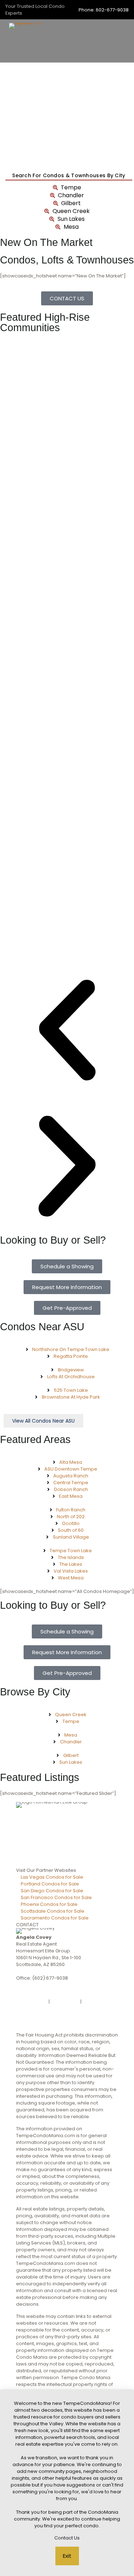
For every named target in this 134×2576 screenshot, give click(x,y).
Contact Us (67, 2538)
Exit (67, 2556)
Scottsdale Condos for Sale (53, 1911)
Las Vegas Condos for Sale (52, 1877)
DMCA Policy (65, 2002)
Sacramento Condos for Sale (55, 1918)
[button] (67, 1031)
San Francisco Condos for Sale (56, 1897)
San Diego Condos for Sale (52, 1891)
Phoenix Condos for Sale (49, 1904)
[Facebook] (67, 1996)
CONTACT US (31, 1985)
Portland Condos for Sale (50, 1884)
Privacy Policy (32, 2002)
